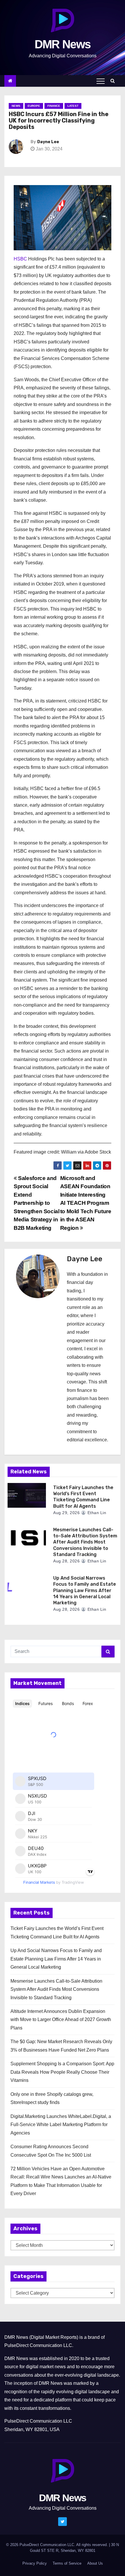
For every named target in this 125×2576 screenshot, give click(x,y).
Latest (73, 106)
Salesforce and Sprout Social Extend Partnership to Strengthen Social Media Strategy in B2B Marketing (36, 1203)
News (16, 106)
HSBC (20, 259)
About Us (95, 2563)
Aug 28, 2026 (66, 1561)
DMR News (63, 44)
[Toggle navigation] (101, 81)
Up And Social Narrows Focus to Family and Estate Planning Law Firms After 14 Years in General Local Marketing (85, 1590)
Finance (54, 106)
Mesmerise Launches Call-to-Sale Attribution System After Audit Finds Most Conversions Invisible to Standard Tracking (85, 1542)
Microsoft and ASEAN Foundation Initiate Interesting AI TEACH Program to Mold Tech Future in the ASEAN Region (86, 1203)
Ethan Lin (96, 1513)
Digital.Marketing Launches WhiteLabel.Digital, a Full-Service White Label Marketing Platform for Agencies (61, 2125)
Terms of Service (67, 2563)
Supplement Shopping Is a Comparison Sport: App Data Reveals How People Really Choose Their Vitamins (62, 2072)
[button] (114, 81)
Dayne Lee (48, 142)
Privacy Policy (35, 2563)
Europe (34, 106)
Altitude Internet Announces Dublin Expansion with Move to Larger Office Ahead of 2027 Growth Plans (61, 2020)
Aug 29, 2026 (66, 1513)
